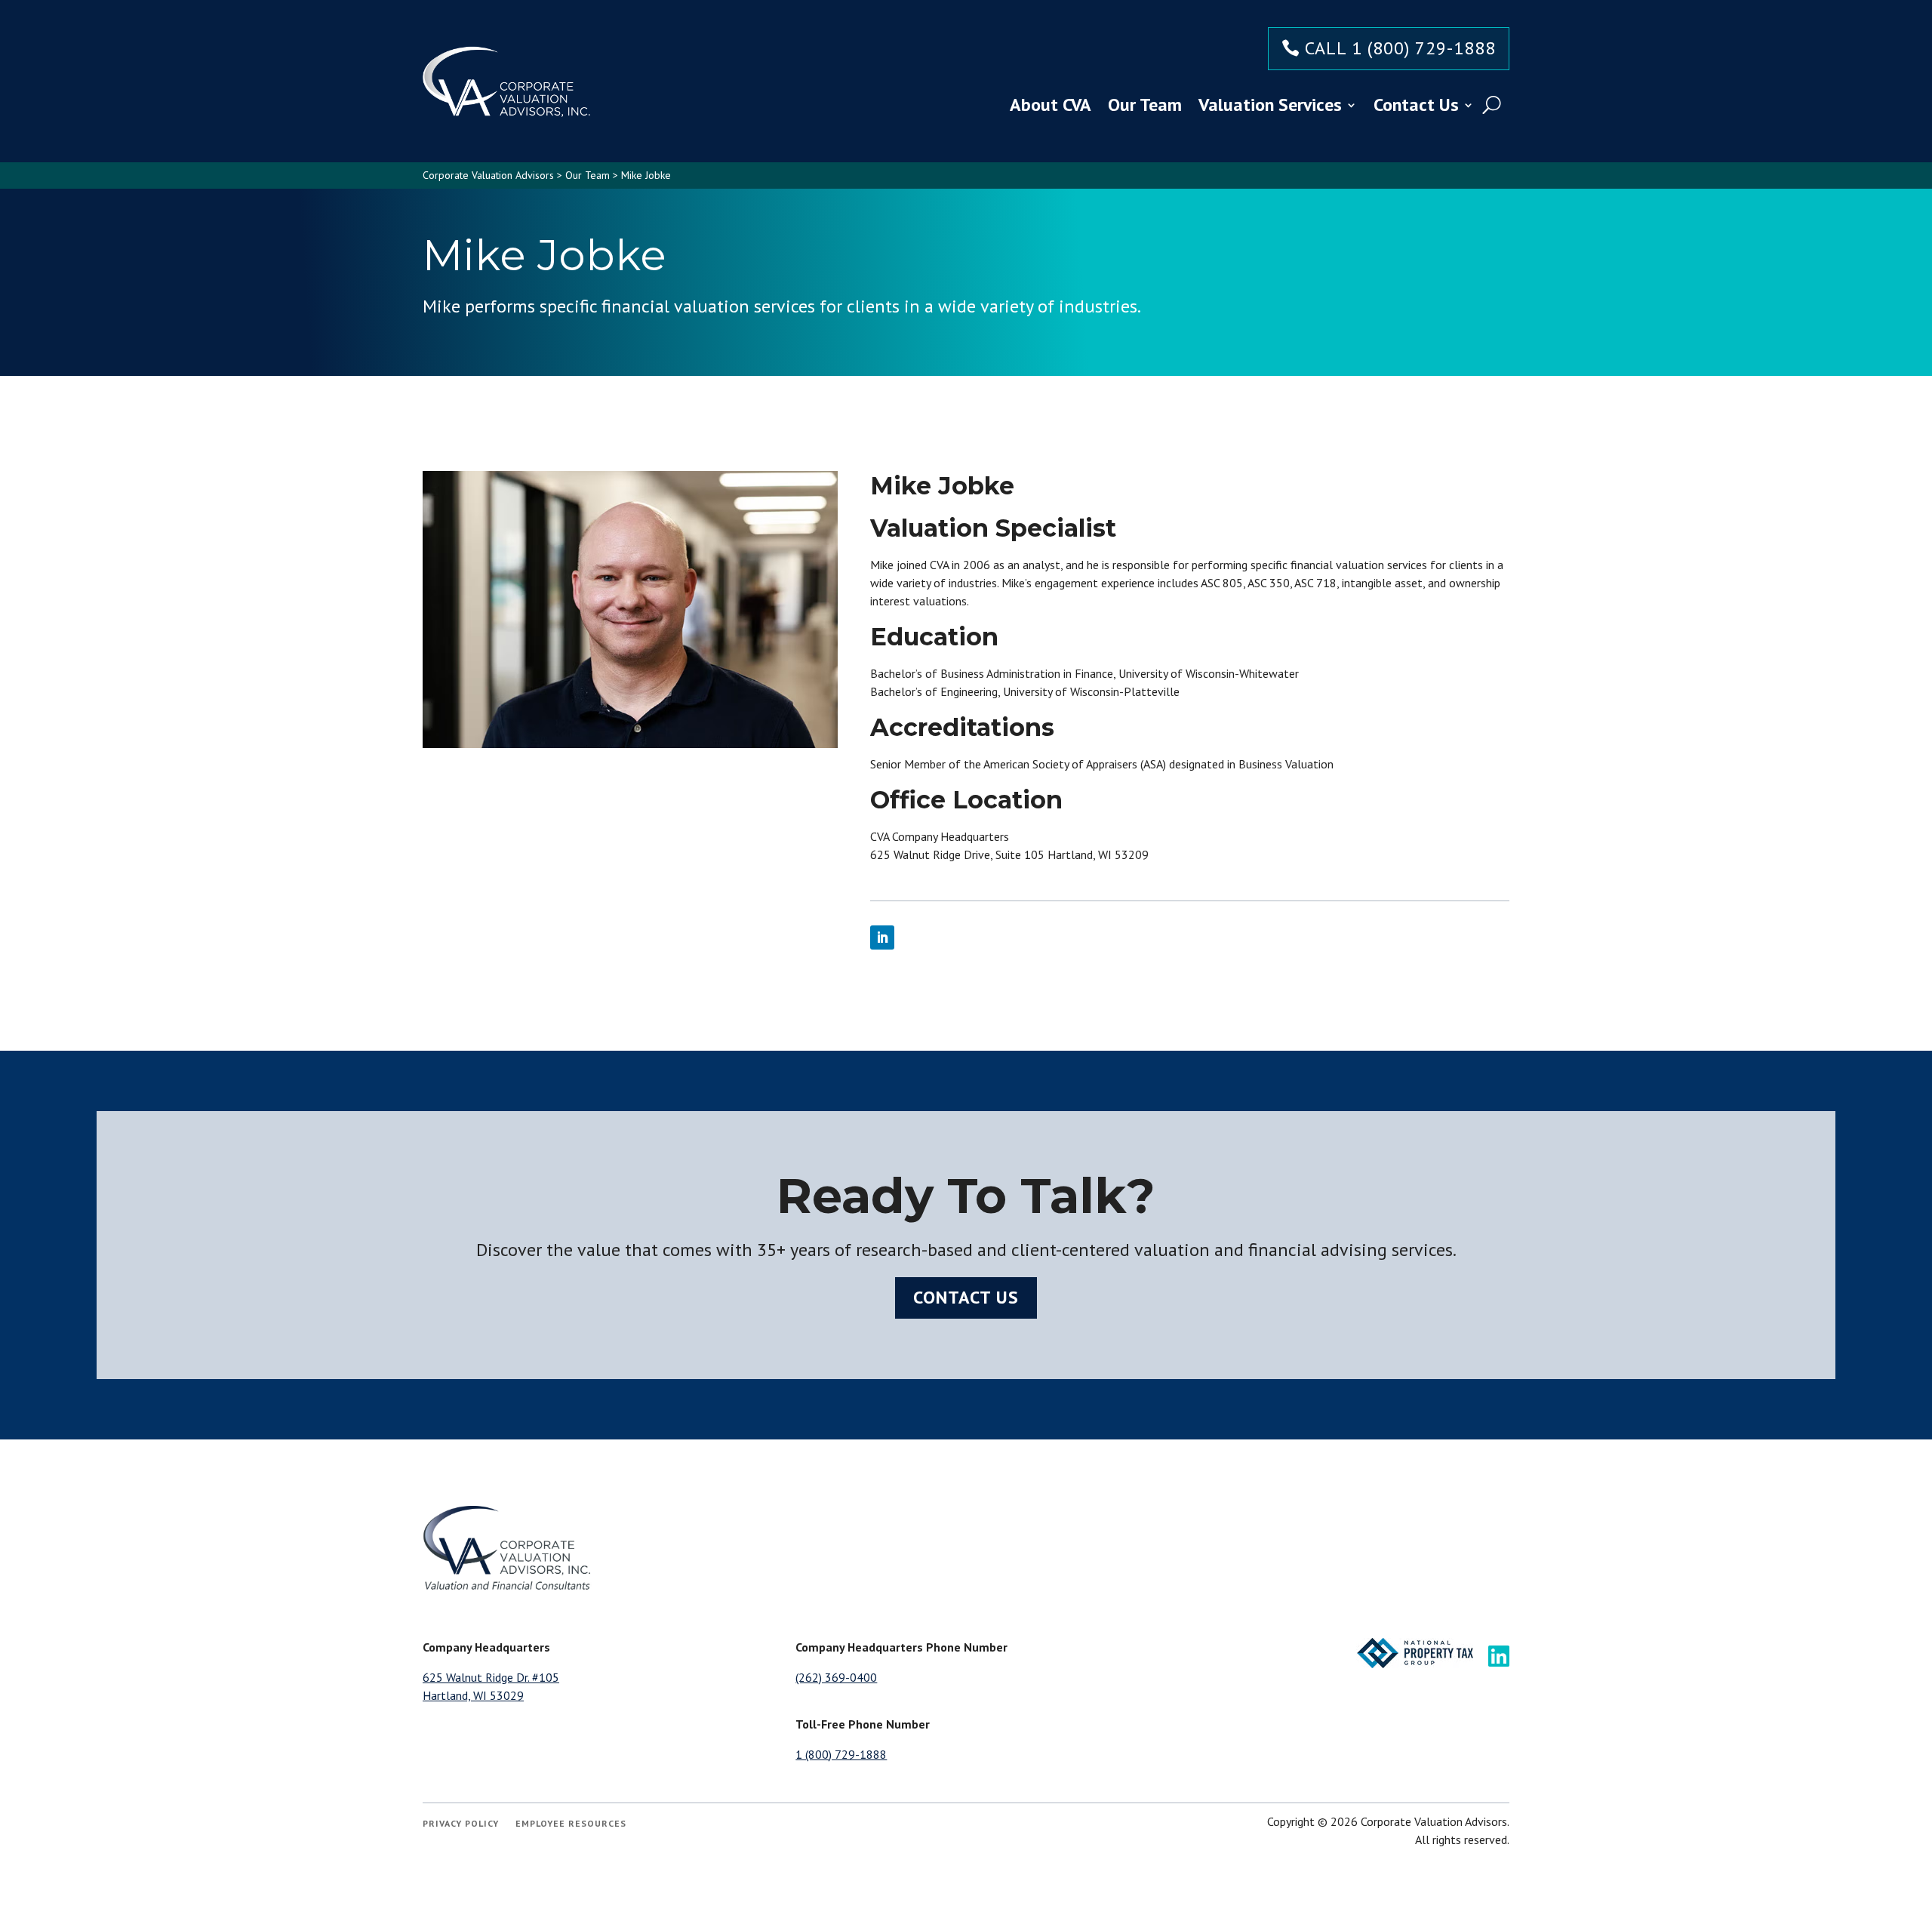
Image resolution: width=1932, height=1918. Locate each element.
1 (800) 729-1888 (841, 1754)
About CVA (1051, 105)
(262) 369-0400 (836, 1677)
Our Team (1145, 105)
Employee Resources (571, 1824)
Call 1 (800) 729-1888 (1400, 48)
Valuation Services (1270, 105)
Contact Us (1416, 105)
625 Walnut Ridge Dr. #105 (491, 1677)
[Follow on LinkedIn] (882, 937)
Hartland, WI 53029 (473, 1695)
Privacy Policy (461, 1824)
